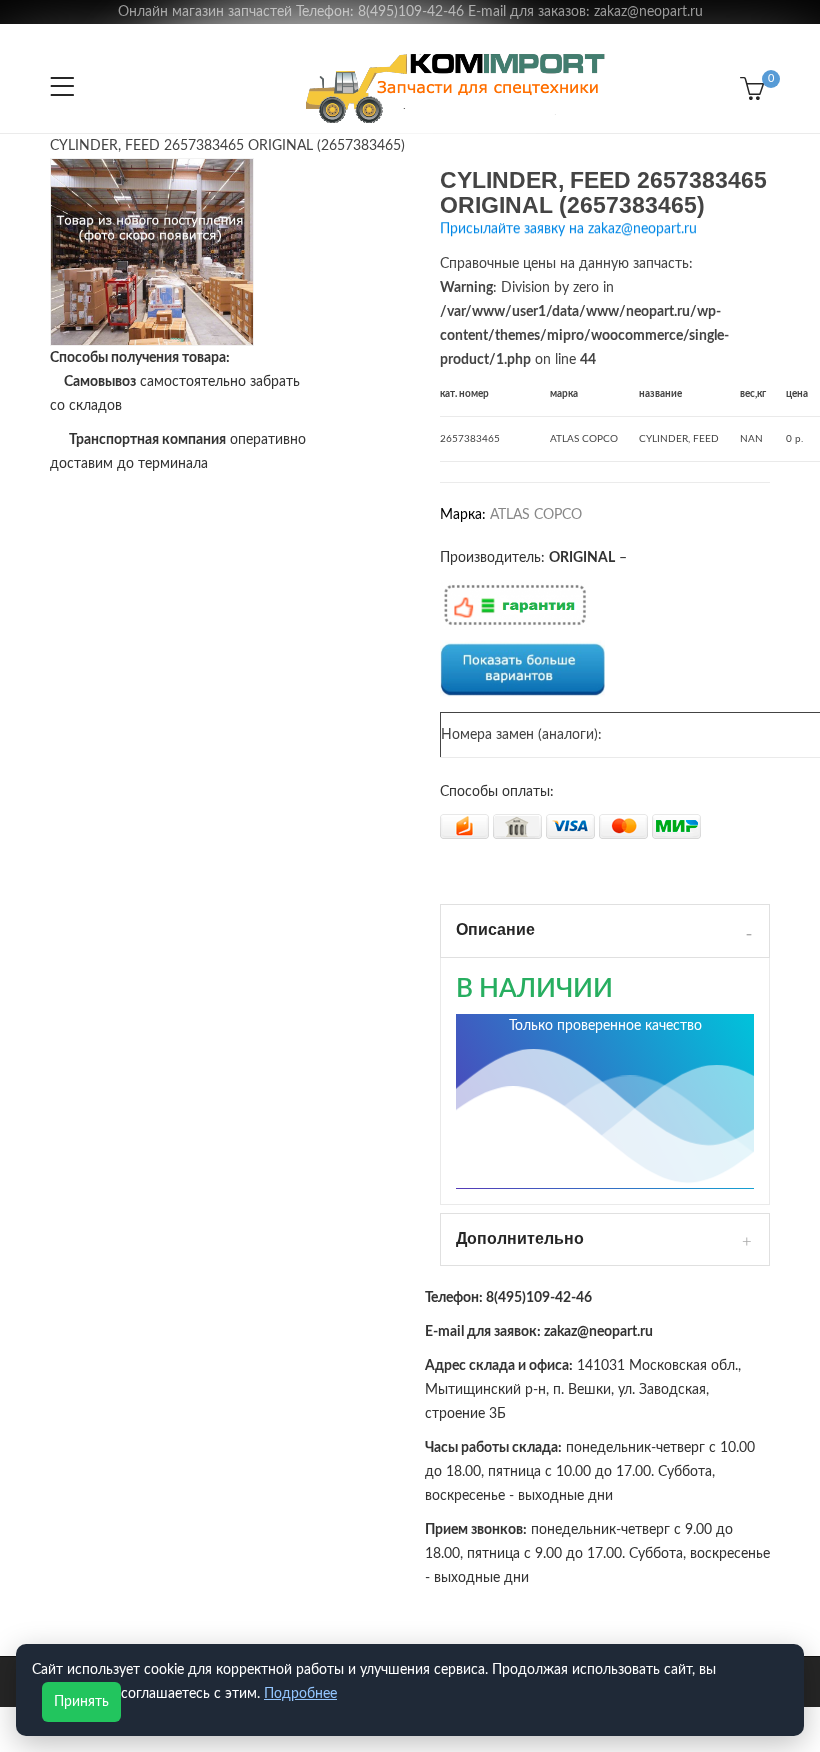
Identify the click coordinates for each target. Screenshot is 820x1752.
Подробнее (300, 1694)
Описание (495, 929)
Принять (81, 1702)
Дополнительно (520, 1238)
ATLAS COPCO (536, 515)
